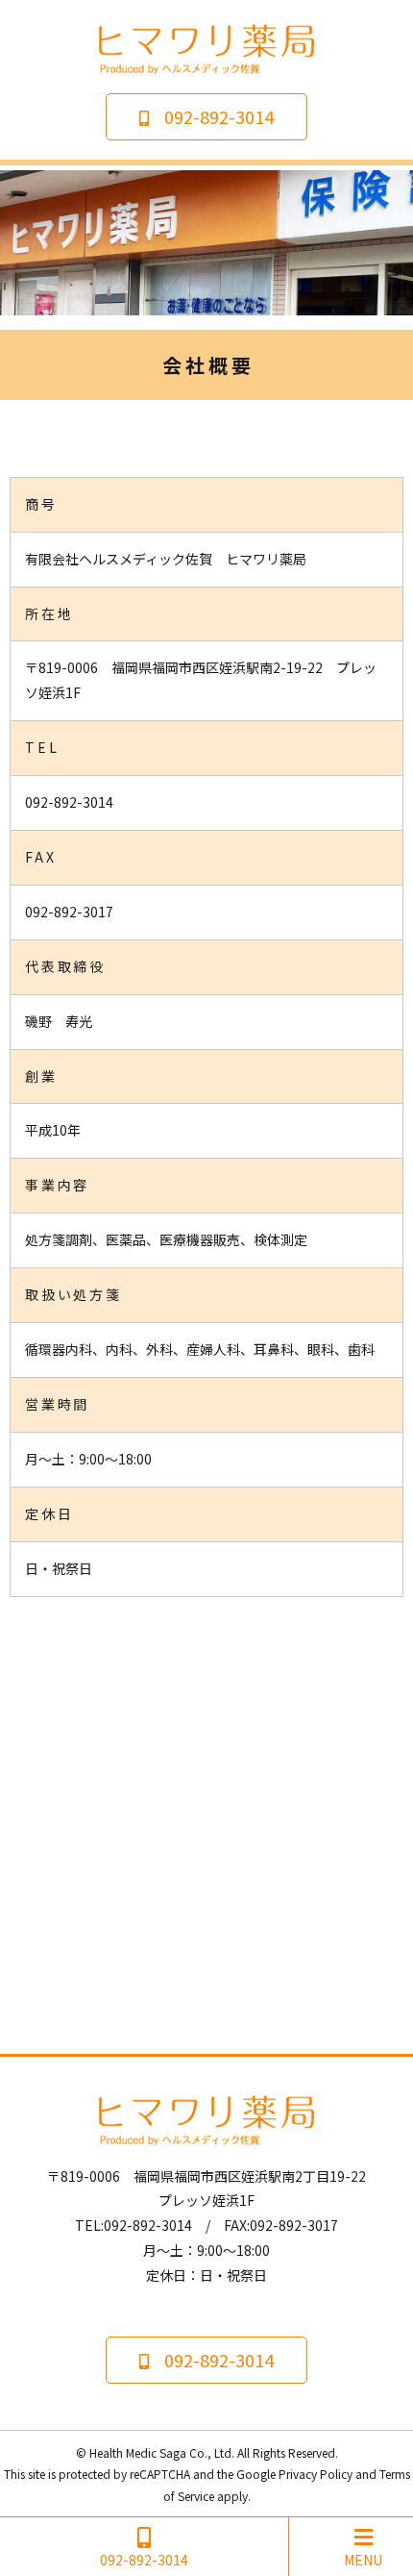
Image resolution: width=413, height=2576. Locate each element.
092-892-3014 (219, 116)
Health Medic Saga (138, 2452)
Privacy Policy (316, 2474)
